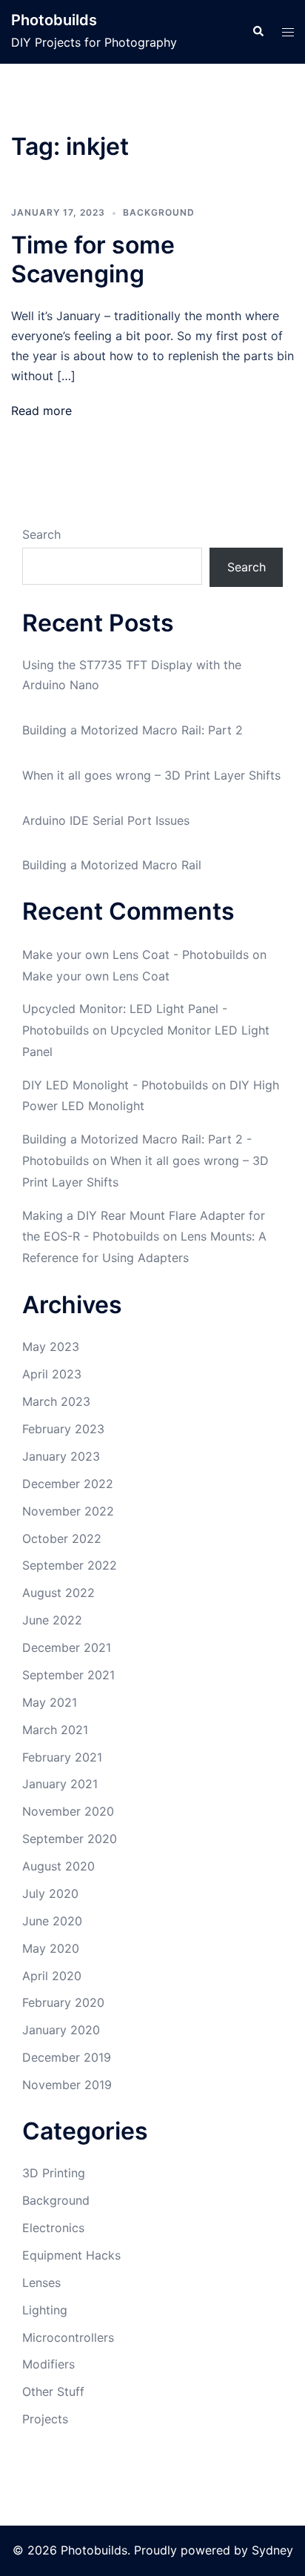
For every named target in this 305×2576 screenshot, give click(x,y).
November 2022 (68, 1511)
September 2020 (70, 1839)
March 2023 (56, 1401)
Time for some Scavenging (93, 259)
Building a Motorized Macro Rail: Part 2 (133, 730)
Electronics (53, 2228)
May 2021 (50, 1702)
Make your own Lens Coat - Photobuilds (135, 955)
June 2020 (52, 1921)
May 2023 (51, 1347)
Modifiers (48, 2364)
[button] (258, 32)
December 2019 (67, 2057)
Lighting (45, 2310)
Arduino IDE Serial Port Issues (106, 820)
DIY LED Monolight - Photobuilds (115, 1085)
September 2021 (68, 1675)
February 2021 (62, 1757)
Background (159, 212)
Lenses (41, 2283)
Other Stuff (53, 2391)
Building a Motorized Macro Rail (112, 865)
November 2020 (68, 1811)
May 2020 (51, 1948)
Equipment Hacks (71, 2255)
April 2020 (52, 1976)
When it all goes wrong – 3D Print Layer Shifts (151, 775)
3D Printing (54, 2173)
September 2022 (70, 1565)
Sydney (272, 2550)
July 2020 (50, 1893)
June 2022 (52, 1620)
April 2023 (52, 1374)
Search (41, 534)
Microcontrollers (68, 2337)
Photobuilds (54, 20)
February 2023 (63, 1429)
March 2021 (55, 1730)
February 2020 (63, 2002)
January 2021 (60, 1784)
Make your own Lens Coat (96, 976)
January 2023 (61, 1456)
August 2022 (58, 1593)
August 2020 (58, 1866)
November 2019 (67, 2085)
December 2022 (68, 1484)
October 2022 (62, 1538)
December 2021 (67, 1647)
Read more (41, 411)
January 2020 (61, 2030)
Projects (45, 2419)
